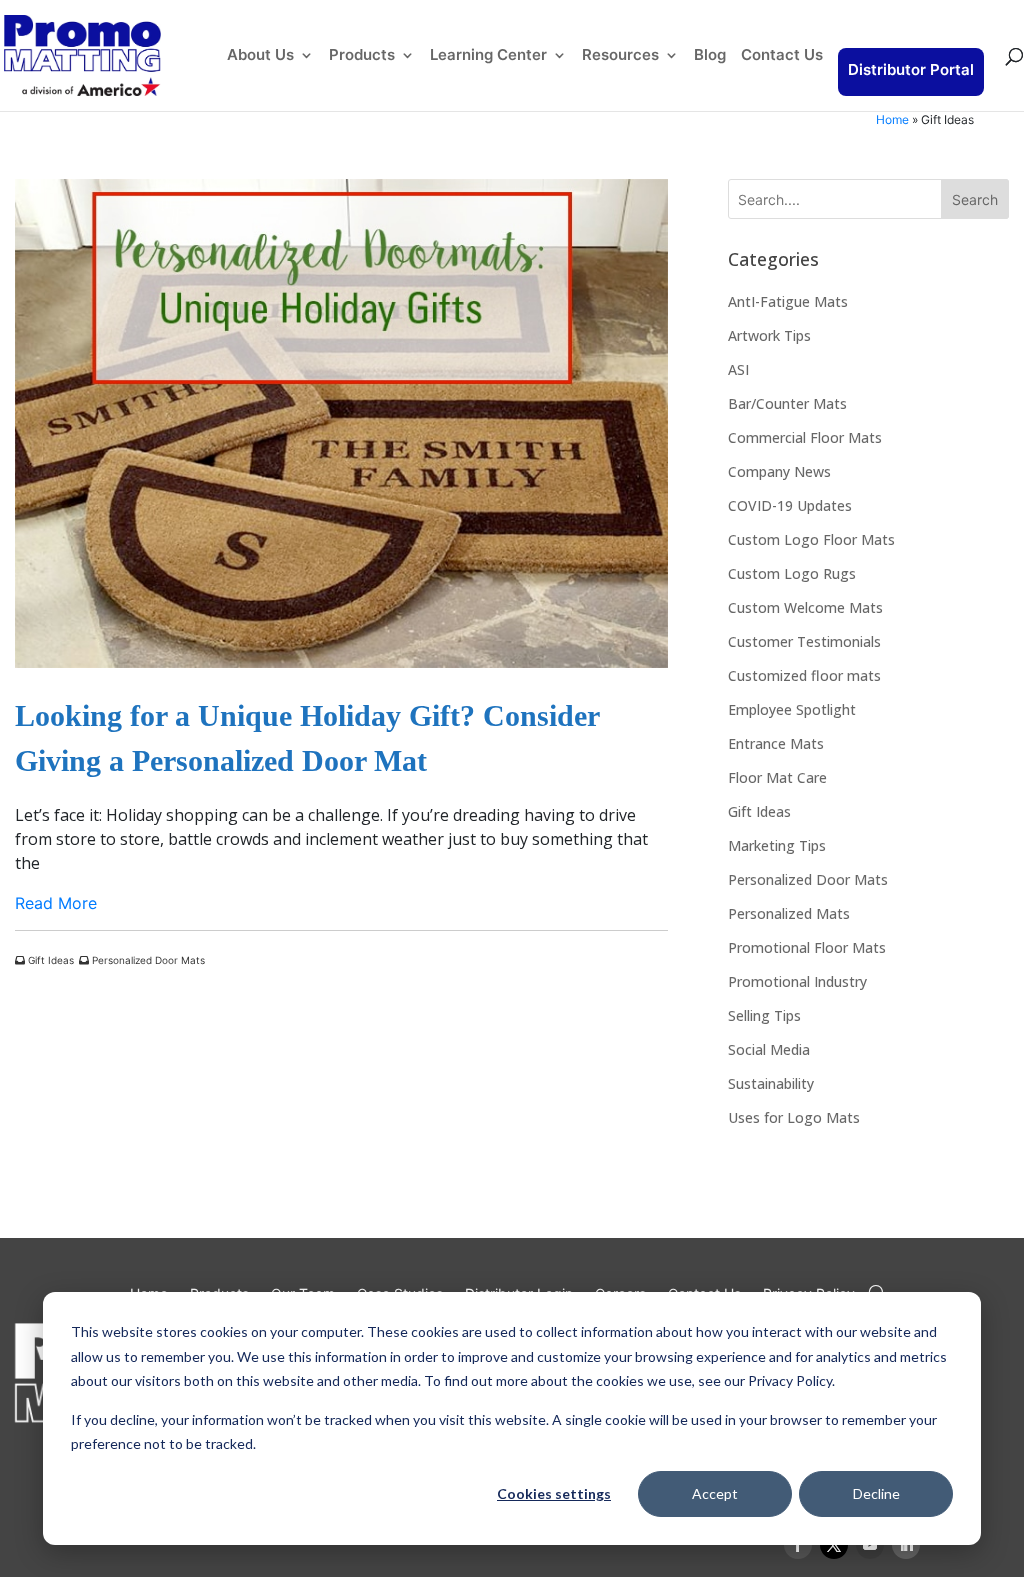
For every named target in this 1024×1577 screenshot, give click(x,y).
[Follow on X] (834, 1545)
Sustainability (771, 1083)
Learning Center (488, 56)
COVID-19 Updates (790, 505)
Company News (779, 471)
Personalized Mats (789, 913)
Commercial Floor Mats (805, 437)
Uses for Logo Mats (794, 1117)
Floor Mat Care (777, 777)
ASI (738, 369)
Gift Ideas (49, 960)
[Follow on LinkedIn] (906, 1545)
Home (892, 119)
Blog (710, 56)
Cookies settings (554, 1493)
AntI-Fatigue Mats (788, 301)
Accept (715, 1493)
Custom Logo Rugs (792, 573)
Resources (620, 56)
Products (362, 56)
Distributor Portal (911, 69)
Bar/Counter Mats (787, 403)
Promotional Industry (797, 981)
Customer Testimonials (804, 641)
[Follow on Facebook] (798, 1545)
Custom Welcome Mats (805, 607)
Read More (56, 903)
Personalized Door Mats (147, 960)
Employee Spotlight (792, 709)
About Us (260, 56)
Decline (876, 1493)
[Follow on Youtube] (870, 1545)
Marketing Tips (777, 845)
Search (975, 199)
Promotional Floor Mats (807, 947)
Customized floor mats (804, 675)
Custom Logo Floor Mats (811, 539)
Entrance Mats (776, 743)
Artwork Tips (769, 335)
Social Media (769, 1049)
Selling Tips (764, 1015)
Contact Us (782, 56)
